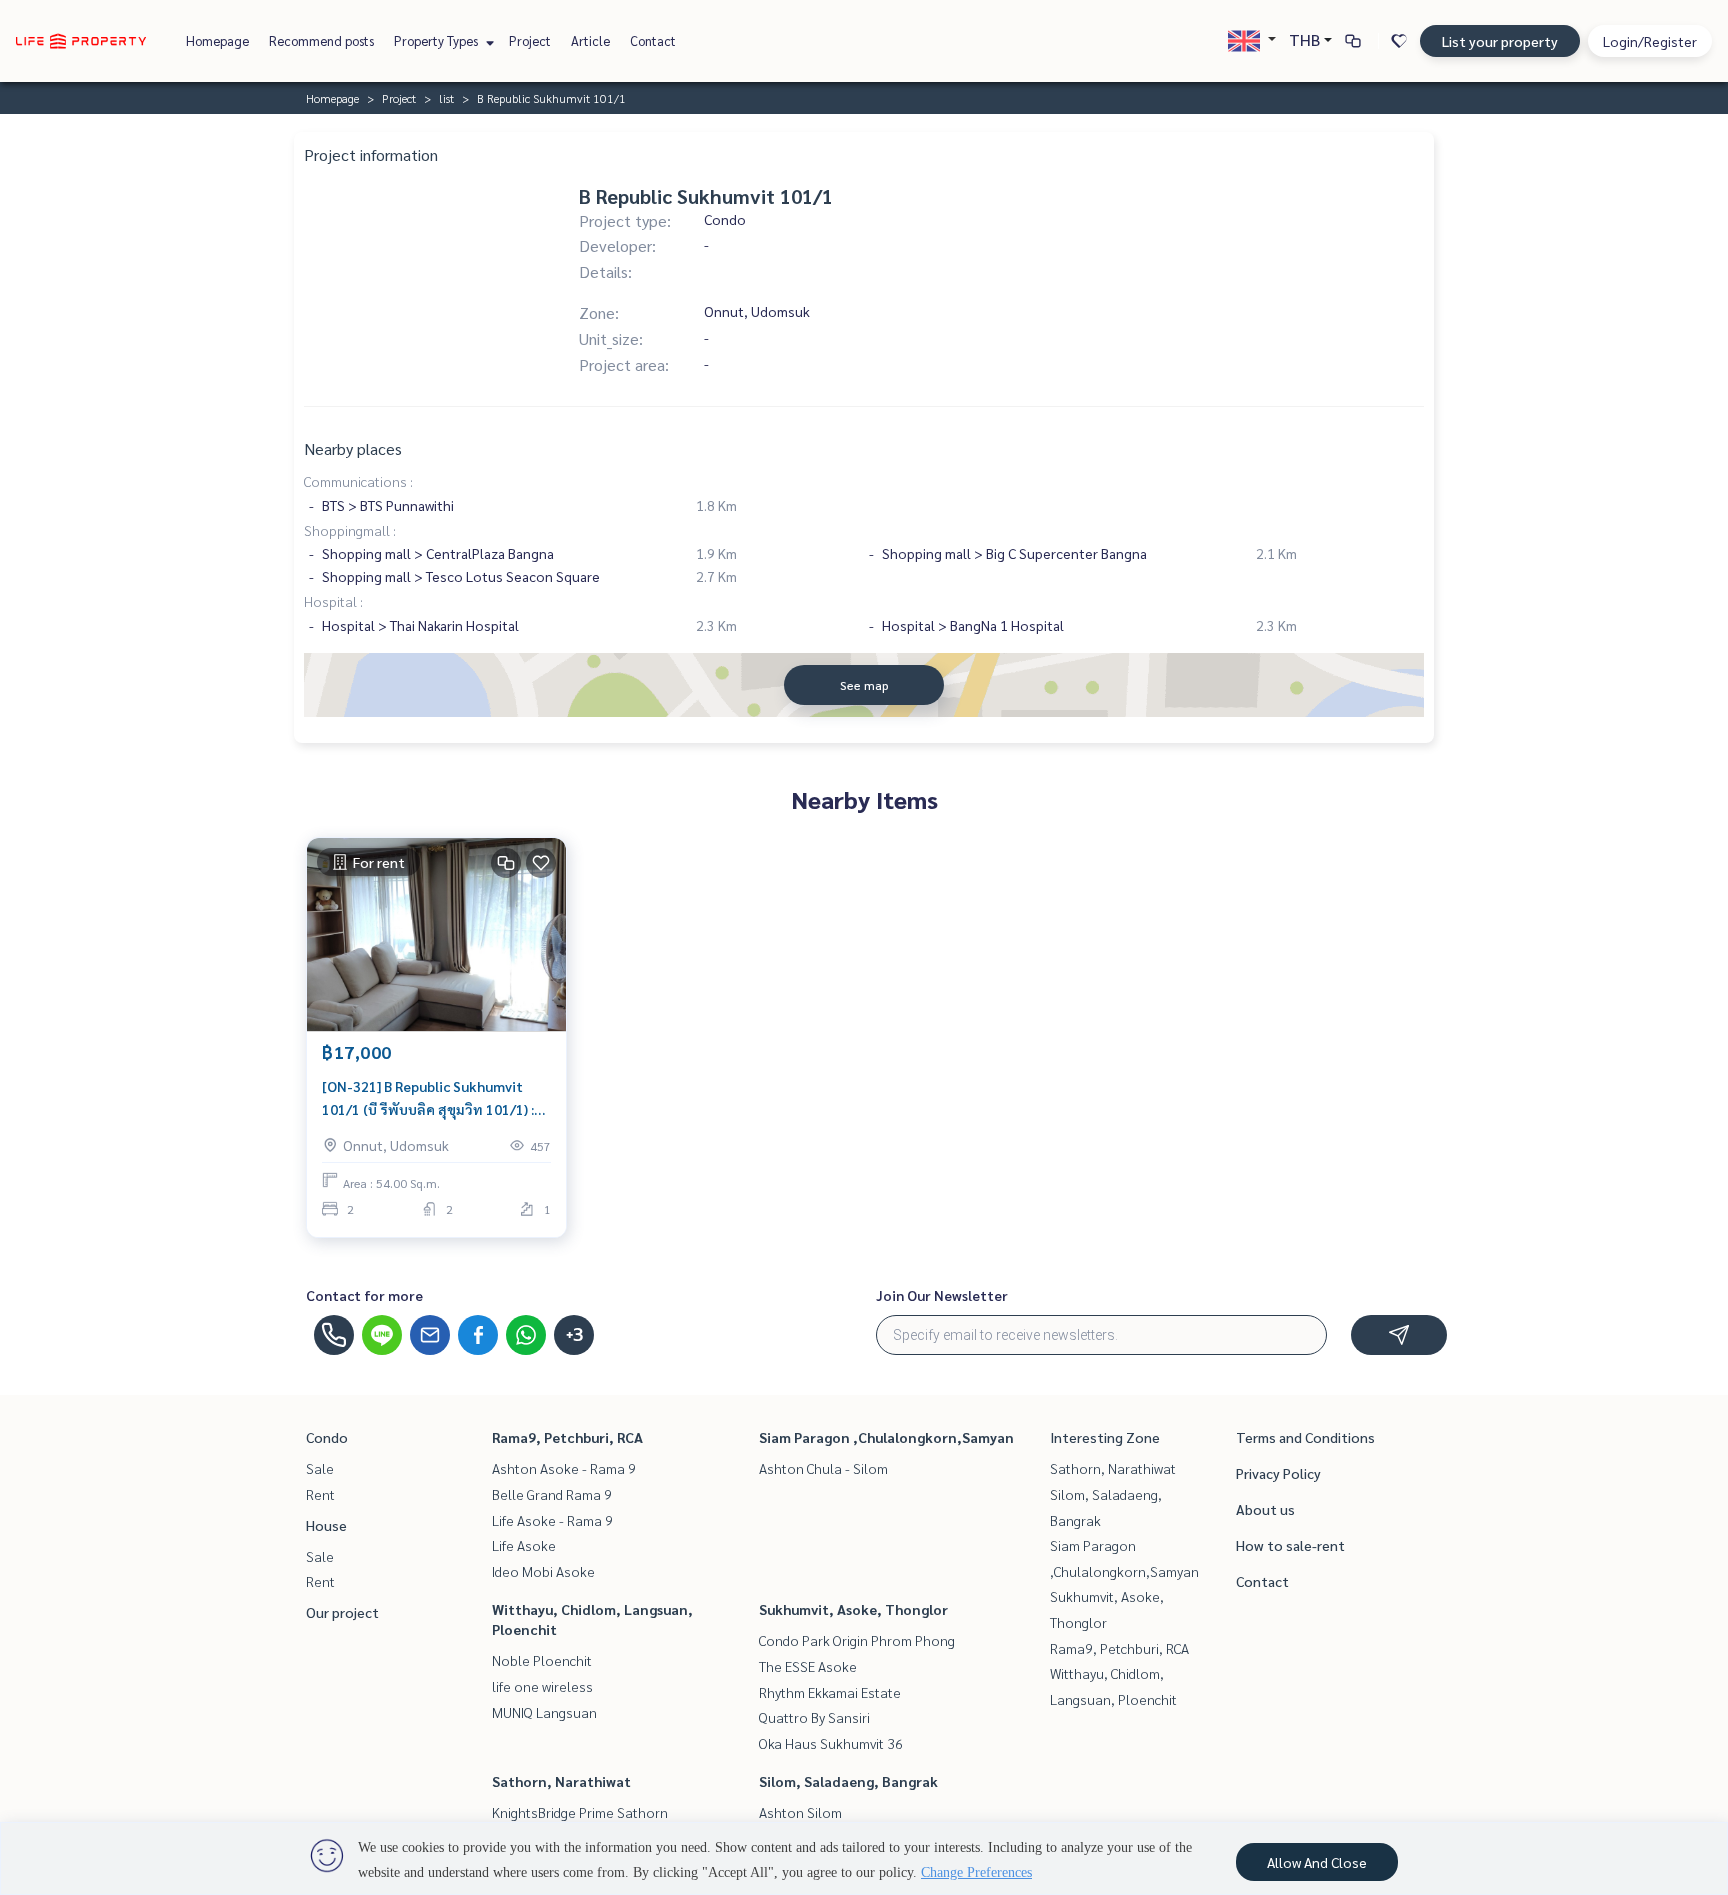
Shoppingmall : (350, 530)
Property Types (437, 40)
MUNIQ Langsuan (544, 1712)
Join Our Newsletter (942, 1295)
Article (590, 40)
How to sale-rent (1290, 1545)
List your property (1500, 41)
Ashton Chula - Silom (823, 1468)
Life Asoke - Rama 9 (552, 1520)
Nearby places (353, 448)
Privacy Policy (1278, 1473)
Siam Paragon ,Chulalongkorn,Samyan (886, 1437)
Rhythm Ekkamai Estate (830, 1692)
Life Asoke (524, 1545)
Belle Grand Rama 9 (552, 1494)
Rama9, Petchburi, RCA (567, 1437)
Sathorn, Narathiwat (561, 1781)
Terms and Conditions (1305, 1437)
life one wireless (542, 1686)
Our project (342, 1612)
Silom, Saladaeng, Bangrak (848, 1781)
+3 (574, 1335)
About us (1265, 1509)
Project (530, 40)
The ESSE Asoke (808, 1666)
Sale (320, 1468)
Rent (320, 1494)
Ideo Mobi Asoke (543, 1571)
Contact (653, 40)
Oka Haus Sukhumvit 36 (831, 1743)
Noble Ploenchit (542, 1660)
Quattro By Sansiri (814, 1717)
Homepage (217, 40)
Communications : (358, 481)
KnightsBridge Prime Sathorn (580, 1812)
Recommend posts (321, 40)
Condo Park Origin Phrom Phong (857, 1640)
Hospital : (333, 601)
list (446, 98)
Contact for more (364, 1295)
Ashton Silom (800, 1812)
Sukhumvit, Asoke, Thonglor (853, 1609)
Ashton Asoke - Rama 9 (564, 1468)
